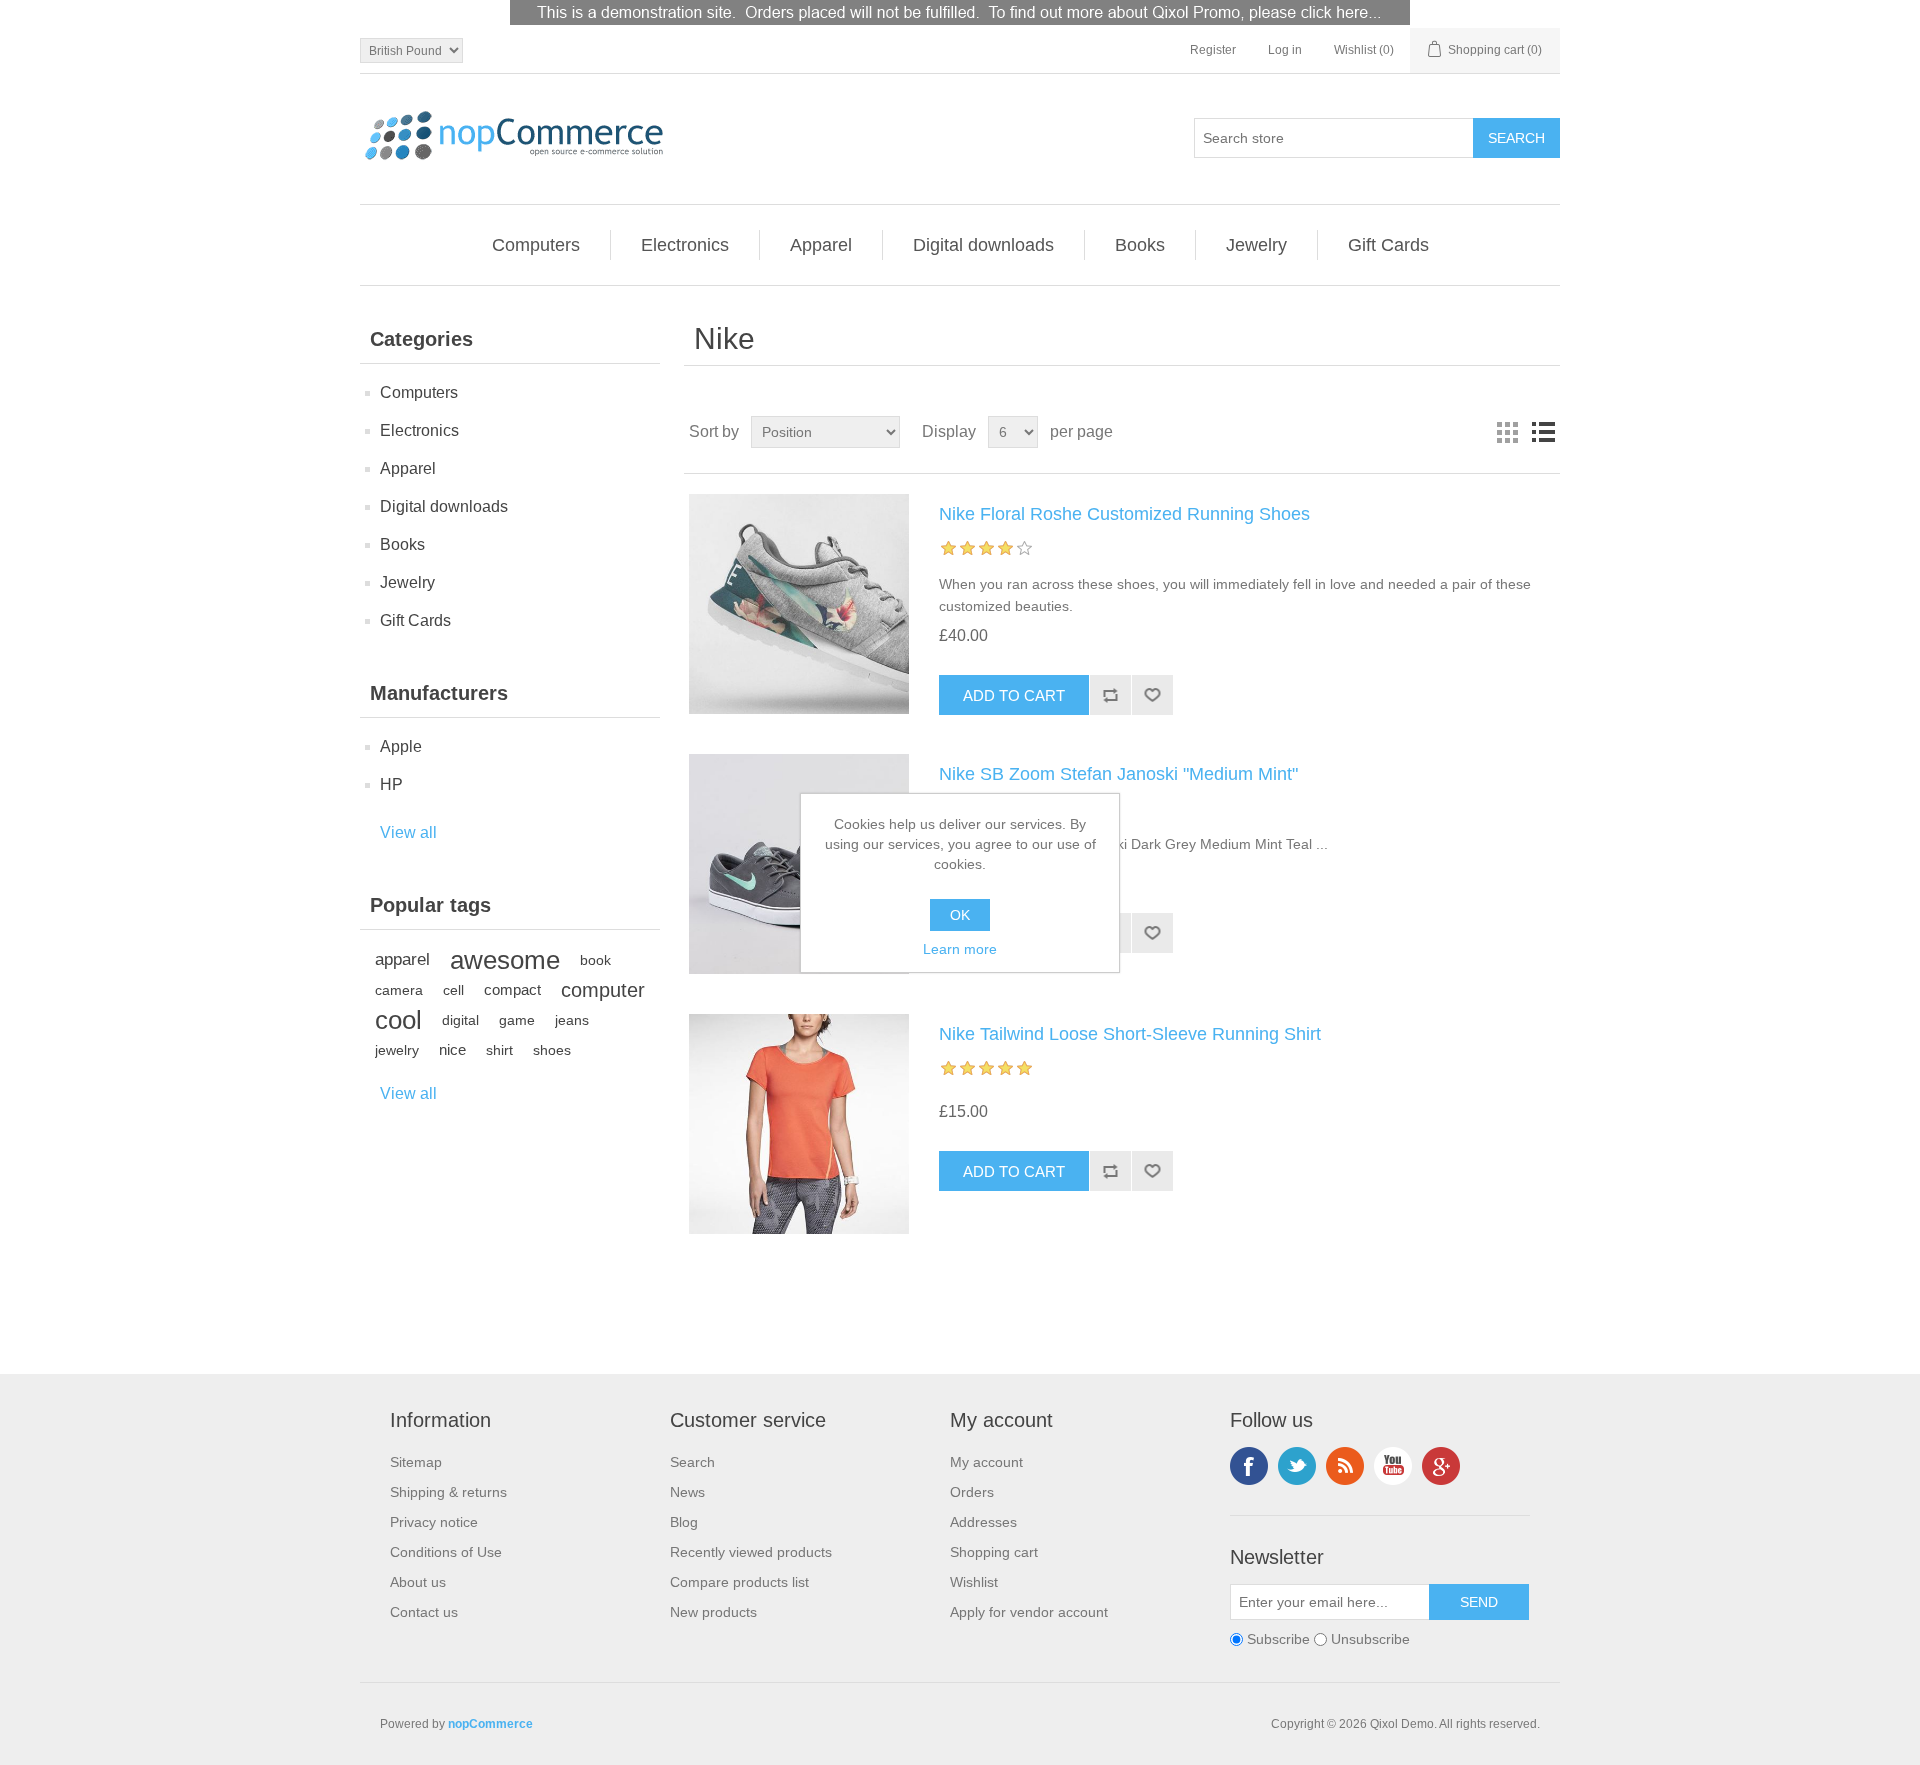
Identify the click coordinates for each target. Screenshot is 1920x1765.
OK (960, 915)
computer (603, 990)
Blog (684, 1522)
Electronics (685, 245)
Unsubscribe (1370, 1639)
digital (460, 1020)
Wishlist (974, 1582)
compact (512, 989)
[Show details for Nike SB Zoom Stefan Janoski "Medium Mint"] (799, 864)
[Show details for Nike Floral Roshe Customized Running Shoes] (799, 604)
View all (408, 832)
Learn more (960, 949)
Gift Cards (1388, 245)
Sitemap (416, 1462)
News (687, 1492)
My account (986, 1462)
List (1543, 432)
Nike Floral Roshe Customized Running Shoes (1124, 514)
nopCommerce (490, 1724)
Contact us (424, 1612)
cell (453, 990)
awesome (505, 960)
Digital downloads (983, 245)
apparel (402, 959)
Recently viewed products (751, 1552)
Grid (1507, 432)
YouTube (1393, 1466)
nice (452, 1049)
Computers (536, 245)
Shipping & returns (448, 1492)
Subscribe (1278, 1639)
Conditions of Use (446, 1552)
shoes (552, 1050)
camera (399, 990)
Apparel (821, 245)
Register (1213, 50)
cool (398, 1020)
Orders (972, 1492)
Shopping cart (994, 1552)
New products (713, 1612)
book (595, 960)
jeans (572, 1020)
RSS (1345, 1466)
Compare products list (739, 1582)
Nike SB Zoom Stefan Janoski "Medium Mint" (1118, 774)
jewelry (397, 1050)
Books (1140, 245)
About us (418, 1582)
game (517, 1020)
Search (692, 1462)
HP (391, 784)
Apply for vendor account (1029, 1612)
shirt (499, 1050)
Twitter (1297, 1466)
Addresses (983, 1522)
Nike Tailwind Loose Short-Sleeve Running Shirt (1130, 1034)
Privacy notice (434, 1522)
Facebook (1249, 1466)
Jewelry (1256, 245)
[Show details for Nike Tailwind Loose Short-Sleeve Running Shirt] (799, 1124)
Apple (401, 746)
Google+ (1441, 1466)
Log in (1285, 50)
